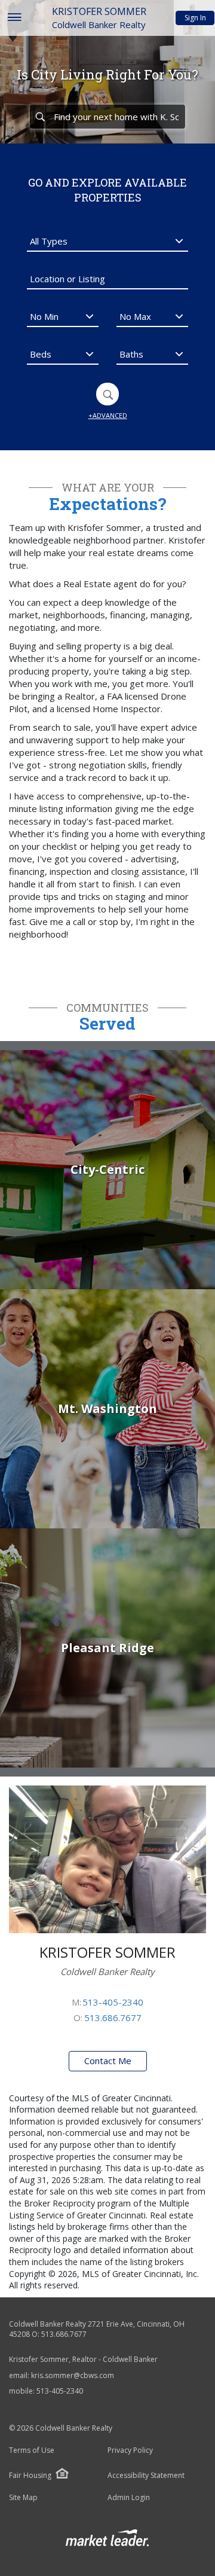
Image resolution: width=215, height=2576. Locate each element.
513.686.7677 (113, 2018)
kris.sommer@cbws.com (73, 2375)
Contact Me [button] (108, 2061)
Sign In (195, 18)
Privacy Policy (130, 2450)
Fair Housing (30, 2475)
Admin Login (129, 2498)
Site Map (23, 2498)
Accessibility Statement (146, 2476)
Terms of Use (32, 2450)
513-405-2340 (113, 2002)
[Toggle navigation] (14, 18)
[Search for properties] (40, 117)
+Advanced (108, 415)
